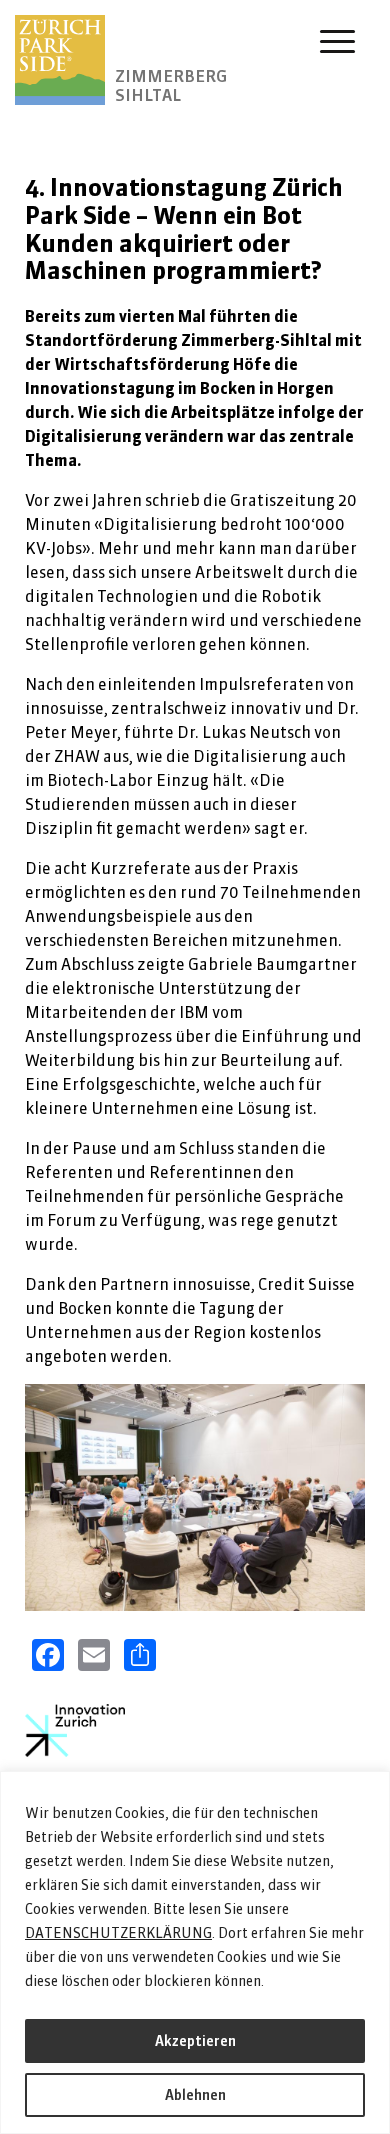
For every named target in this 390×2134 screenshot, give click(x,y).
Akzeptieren (195, 2041)
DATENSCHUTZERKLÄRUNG (118, 1933)
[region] (195, 1952)
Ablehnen (195, 2095)
